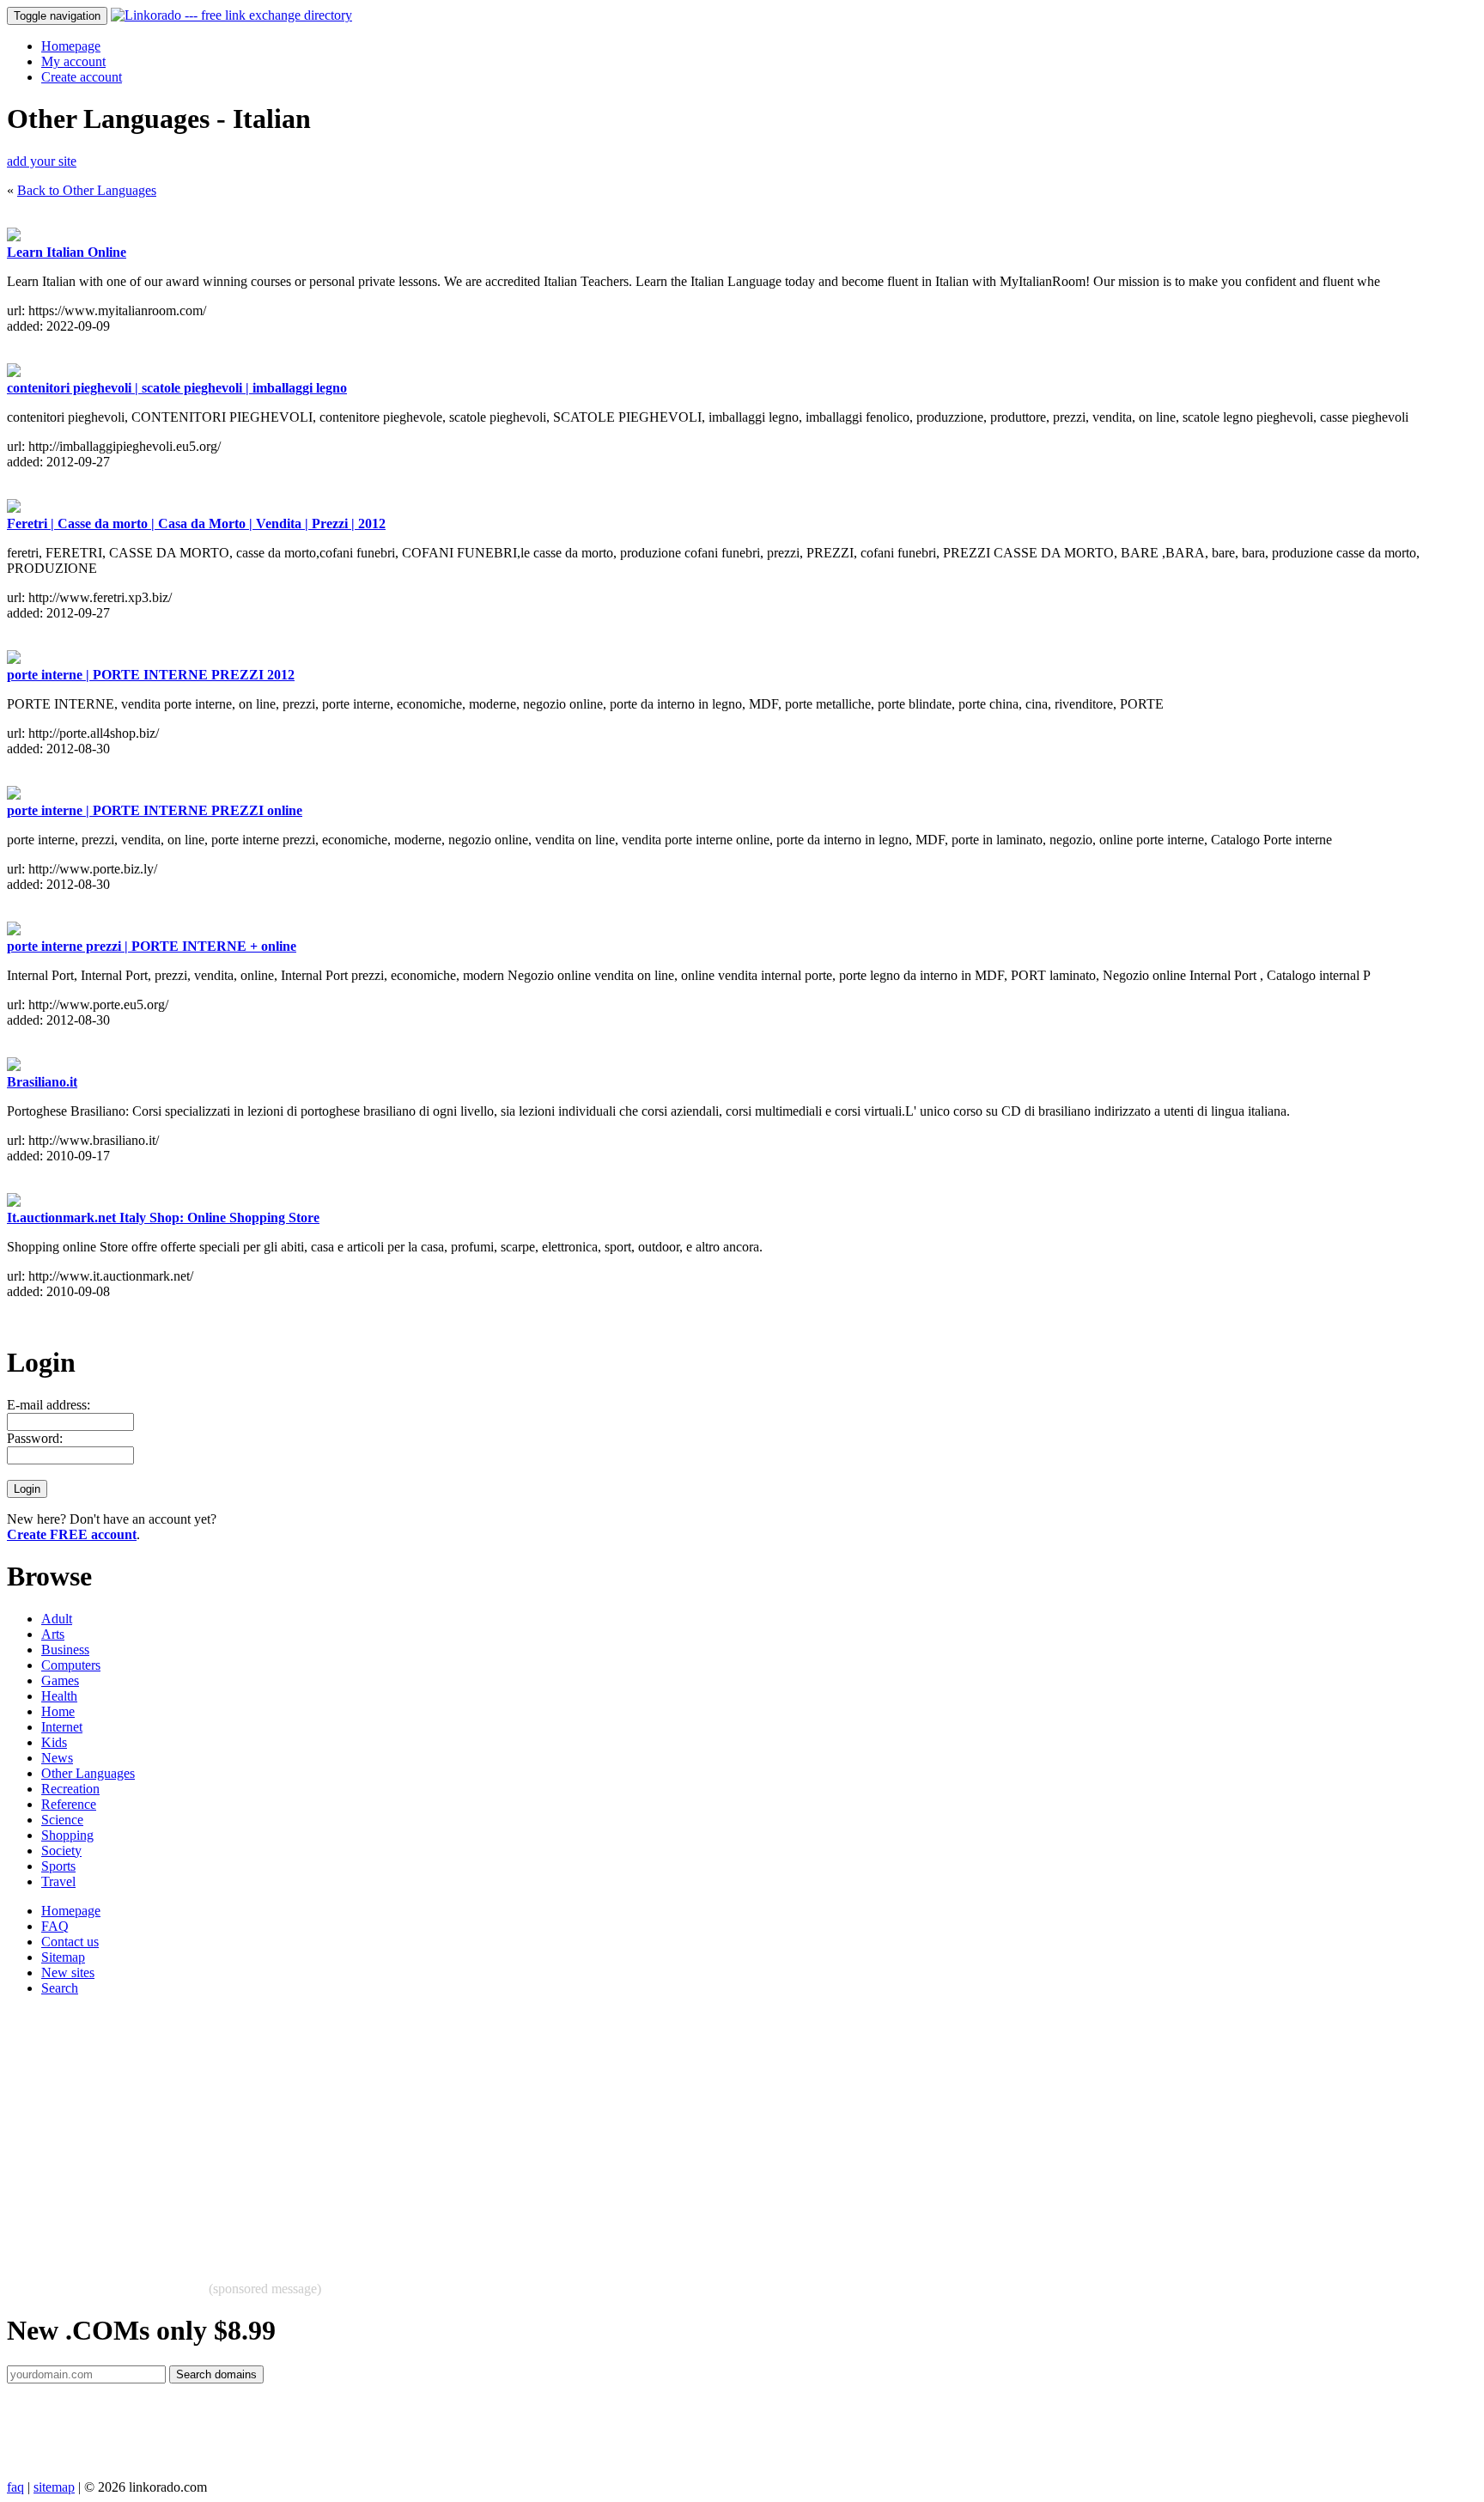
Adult (57, 1619)
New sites (68, 1972)
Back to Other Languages (87, 190)
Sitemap (63, 1957)
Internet (62, 1727)
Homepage (71, 46)
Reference (69, 1804)
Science (62, 1820)
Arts (53, 1634)
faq (15, 2487)
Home (58, 1711)
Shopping (67, 1835)
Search (60, 1988)
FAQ (55, 1926)
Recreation (70, 1789)
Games (60, 1680)
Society (61, 1851)
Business (65, 1650)
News (57, 1758)
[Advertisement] (522, 2130)
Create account (82, 77)
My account (73, 61)
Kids (54, 1742)
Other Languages (88, 1773)
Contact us (70, 1942)
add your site (42, 161)
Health (59, 1696)
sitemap (54, 2487)
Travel (58, 1881)
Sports (58, 1866)
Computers (71, 1665)
